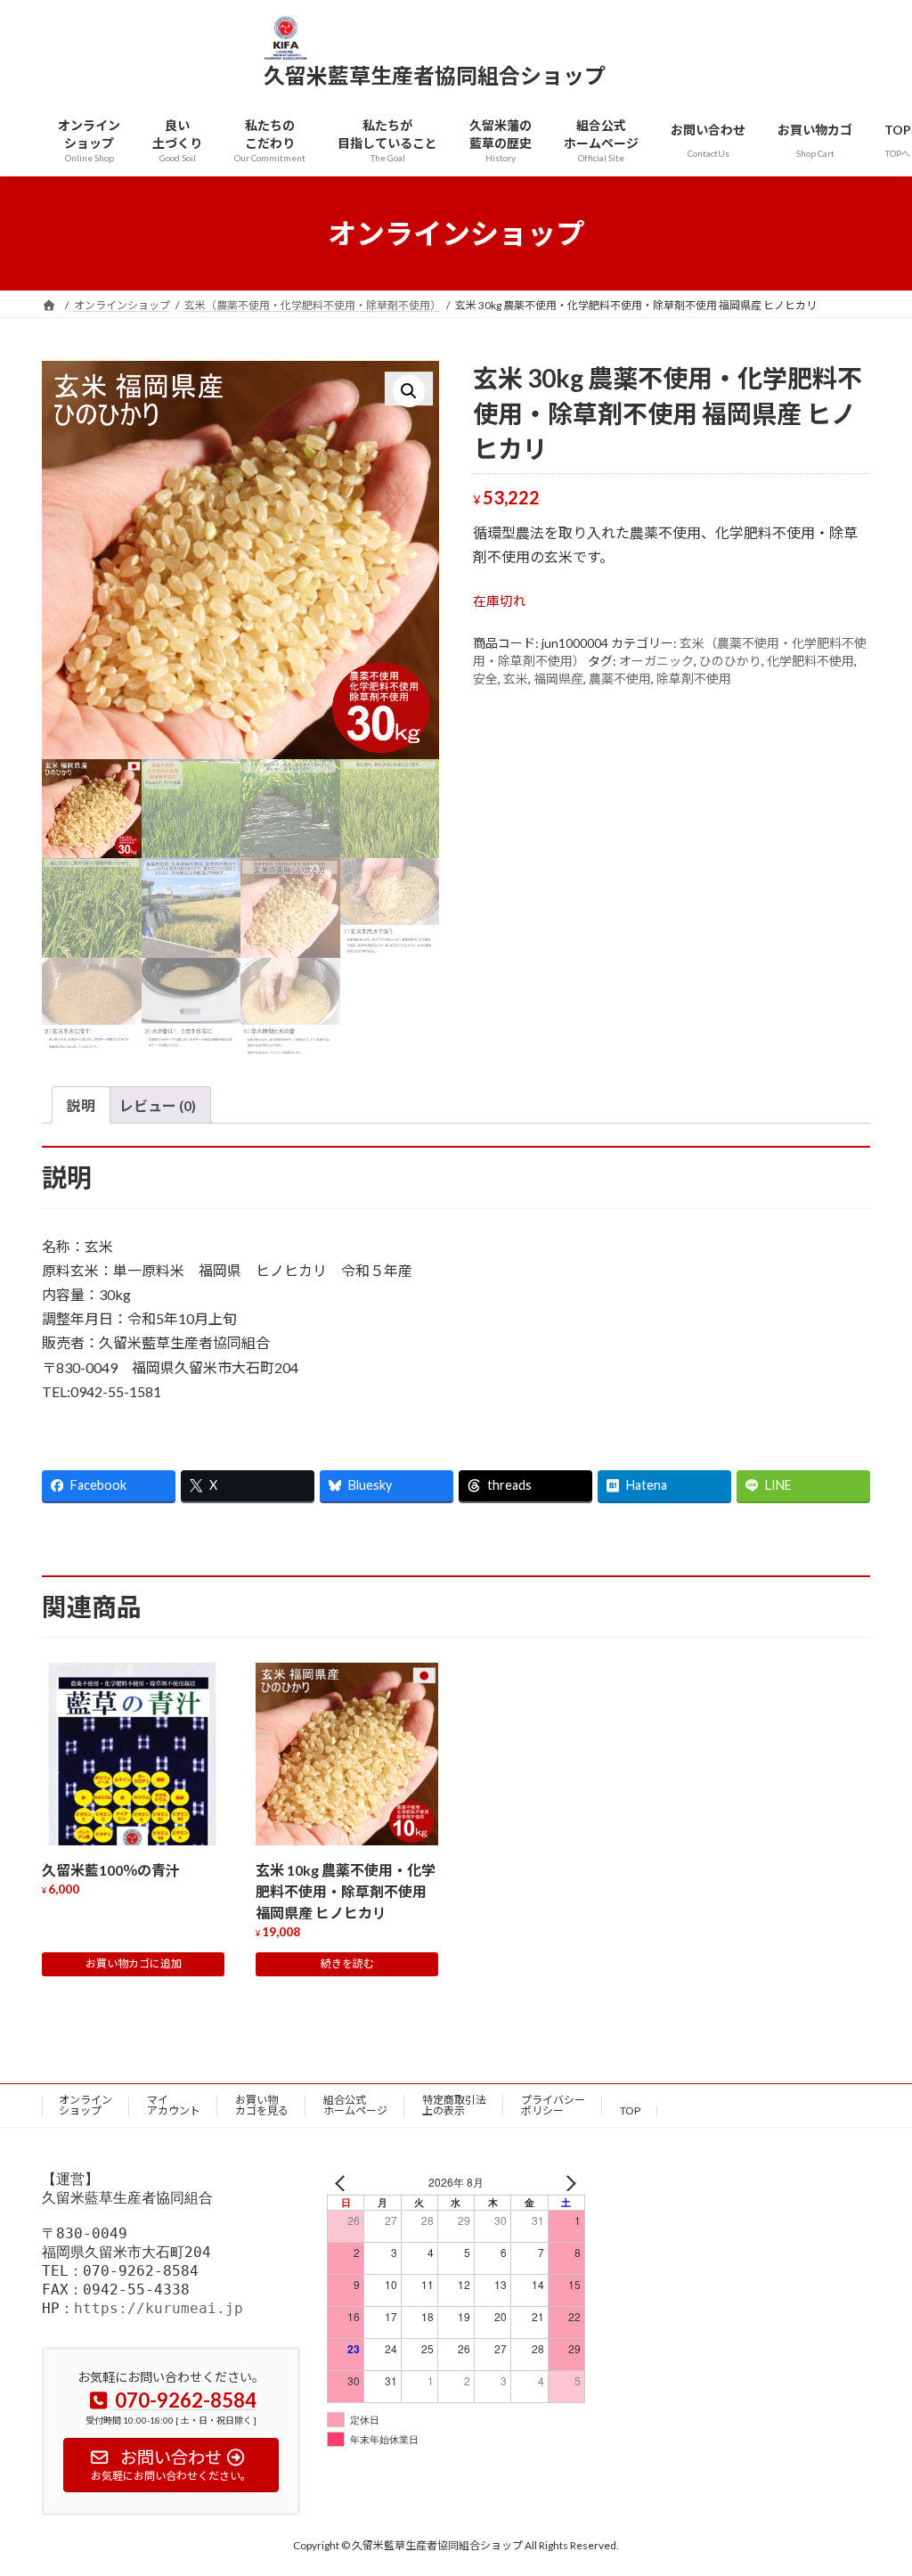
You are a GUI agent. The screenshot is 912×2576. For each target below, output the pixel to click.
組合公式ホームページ (355, 2105)
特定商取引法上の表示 (454, 2105)
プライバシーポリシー (553, 2105)
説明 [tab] (81, 1105)
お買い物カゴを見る (262, 2105)
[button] (409, 391)
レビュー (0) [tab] (158, 1105)
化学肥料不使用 (810, 661)
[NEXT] (568, 2183)
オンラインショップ (85, 2105)
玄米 (516, 679)
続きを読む (347, 1963)
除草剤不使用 (694, 679)
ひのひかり (730, 661)
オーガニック (656, 661)
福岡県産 (558, 679)
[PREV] (344, 2183)
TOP (630, 2110)
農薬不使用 (620, 679)
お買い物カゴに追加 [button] (134, 1963)
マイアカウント (174, 2105)
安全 (485, 679)
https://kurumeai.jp (159, 2308)
